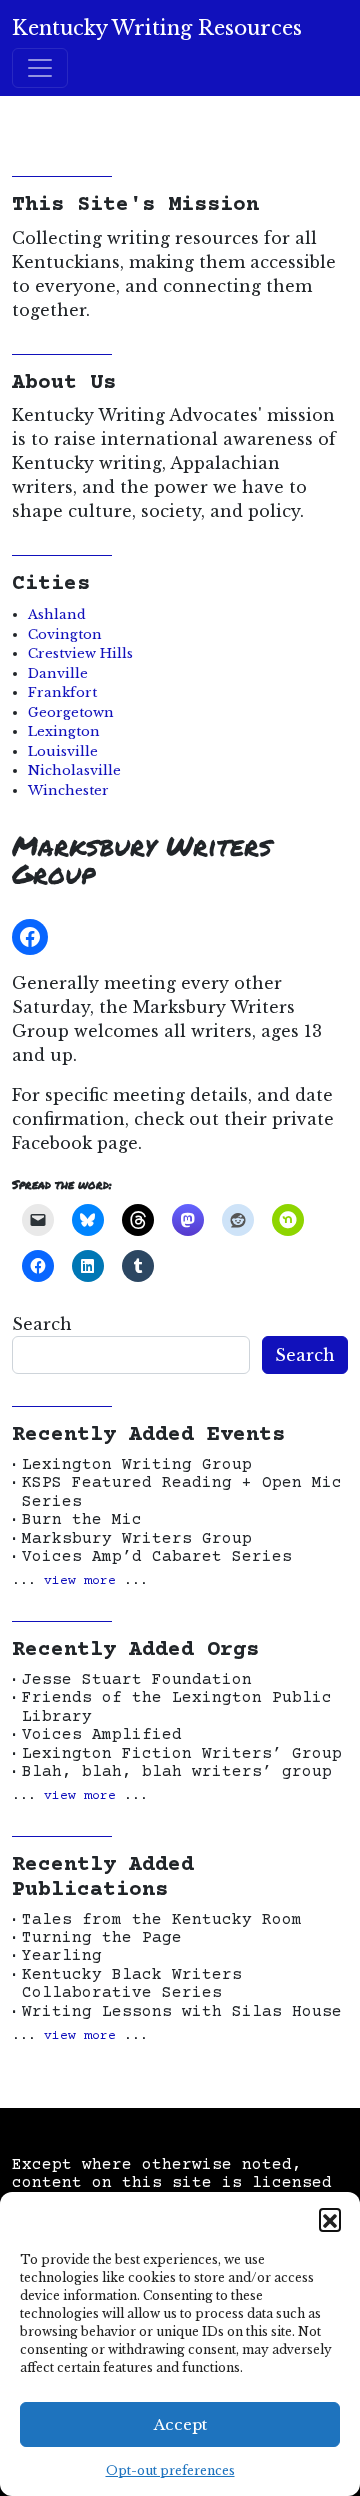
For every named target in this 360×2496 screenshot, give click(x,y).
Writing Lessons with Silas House (182, 2012)
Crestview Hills (80, 653)
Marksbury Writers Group (137, 1539)
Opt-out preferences (170, 2470)
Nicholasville (74, 770)
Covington (65, 634)
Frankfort (62, 692)
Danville (58, 673)
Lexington (64, 731)
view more (80, 1581)
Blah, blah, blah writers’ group (177, 1772)
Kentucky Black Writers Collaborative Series (132, 1984)
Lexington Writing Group (137, 1465)
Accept (180, 2424)
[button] (330, 2219)
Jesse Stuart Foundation (137, 1680)
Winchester (68, 790)
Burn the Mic (82, 1520)
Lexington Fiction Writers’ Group (182, 1754)
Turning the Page (102, 1938)
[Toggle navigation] (40, 68)
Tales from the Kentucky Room (162, 1920)
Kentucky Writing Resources (157, 28)
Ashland (57, 614)
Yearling (62, 1956)
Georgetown (71, 712)
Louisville (63, 751)
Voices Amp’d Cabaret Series (157, 1557)
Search (42, 1324)
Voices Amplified (102, 1735)
